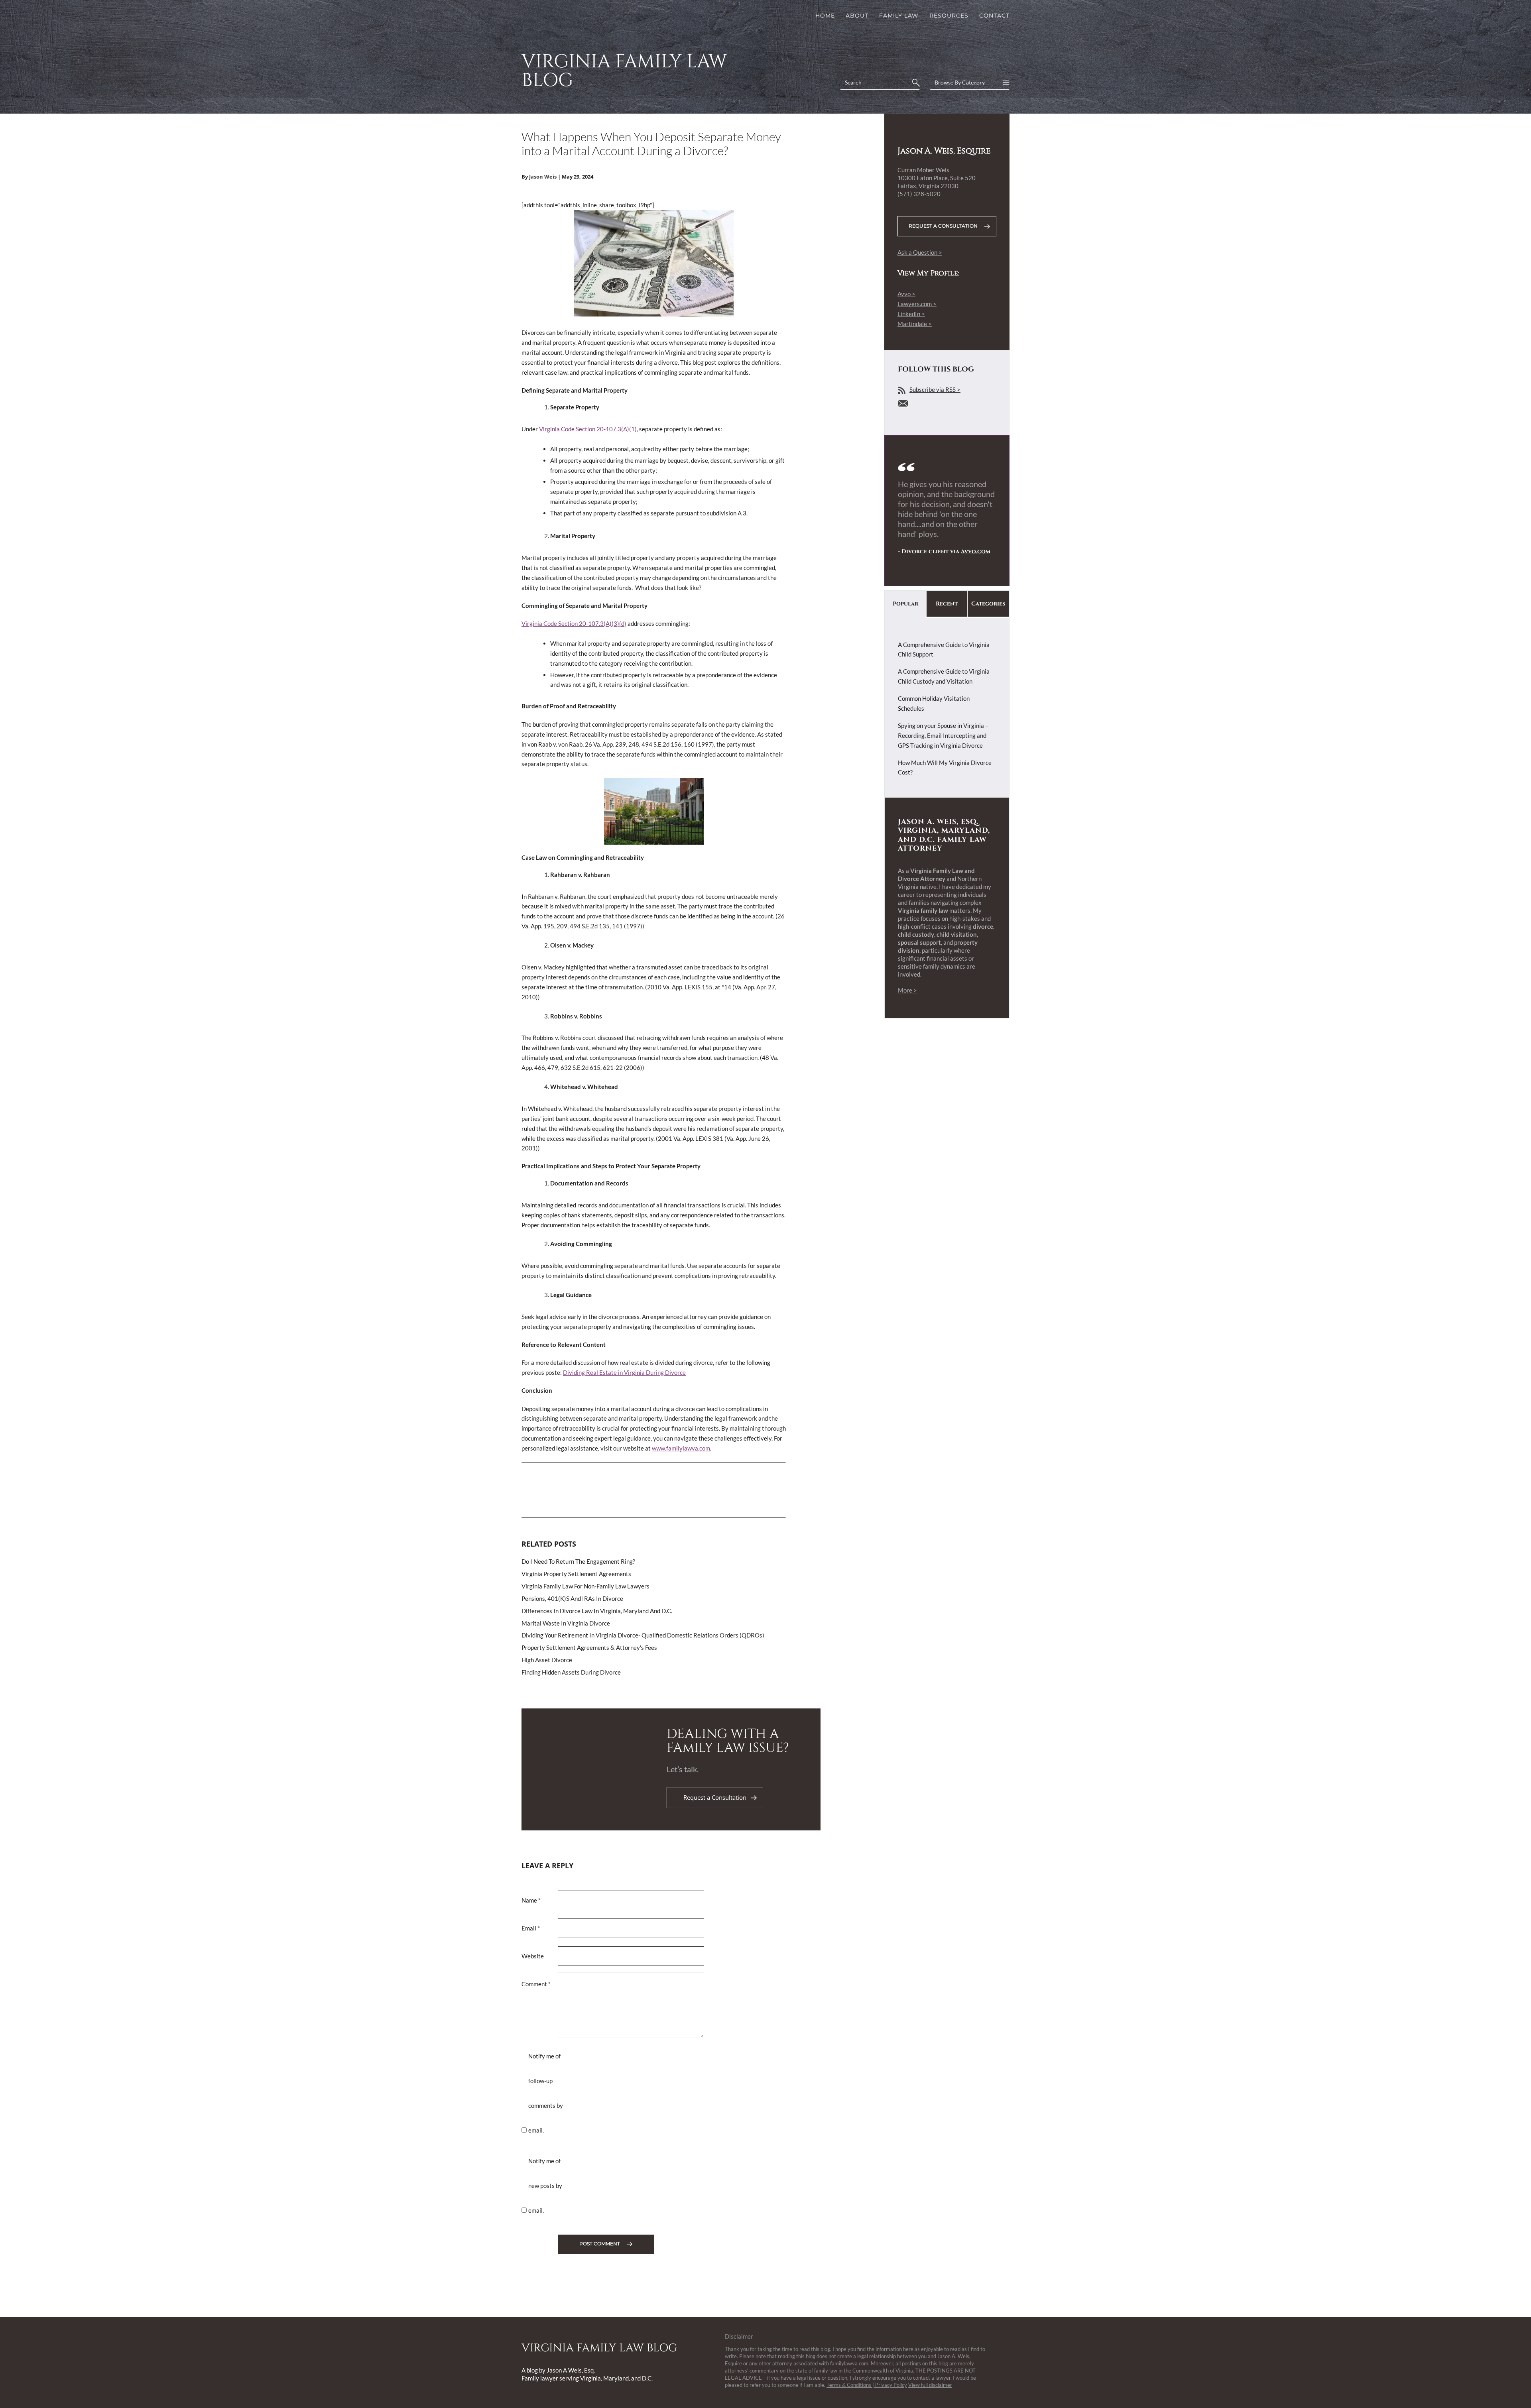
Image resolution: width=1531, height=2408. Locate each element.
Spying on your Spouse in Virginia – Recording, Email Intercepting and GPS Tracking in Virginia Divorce (943, 735)
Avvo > (906, 294)
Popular (905, 604)
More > (907, 990)
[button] (915, 83)
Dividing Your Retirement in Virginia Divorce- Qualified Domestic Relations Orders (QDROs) (643, 1635)
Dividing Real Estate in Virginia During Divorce (624, 1372)
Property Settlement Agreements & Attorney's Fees (589, 1647)
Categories (988, 604)
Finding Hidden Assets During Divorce (571, 1672)
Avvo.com (976, 551)
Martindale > (915, 324)
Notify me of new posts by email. (545, 2186)
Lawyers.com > (917, 304)
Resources (949, 16)
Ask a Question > (920, 252)
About (857, 16)
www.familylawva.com (681, 1448)
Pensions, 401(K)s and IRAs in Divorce (572, 1598)
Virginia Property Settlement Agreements (576, 1574)
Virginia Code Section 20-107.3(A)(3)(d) (574, 623)
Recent (947, 604)
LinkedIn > (911, 314)
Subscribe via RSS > (935, 389)
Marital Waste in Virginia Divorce (566, 1623)
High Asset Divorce (547, 1660)
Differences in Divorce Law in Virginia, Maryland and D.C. (597, 1611)
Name (531, 1900)
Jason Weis (543, 177)
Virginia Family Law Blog (624, 71)
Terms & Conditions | (851, 2385)
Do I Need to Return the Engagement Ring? (578, 1561)
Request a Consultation (715, 1797)
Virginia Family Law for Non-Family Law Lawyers (585, 1586)
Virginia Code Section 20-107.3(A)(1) (588, 429)
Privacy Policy (891, 2385)
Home (825, 16)
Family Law (899, 16)
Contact (994, 16)
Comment (536, 1984)
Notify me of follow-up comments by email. (546, 2093)
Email (531, 1928)
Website (533, 1956)
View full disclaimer (930, 2385)
